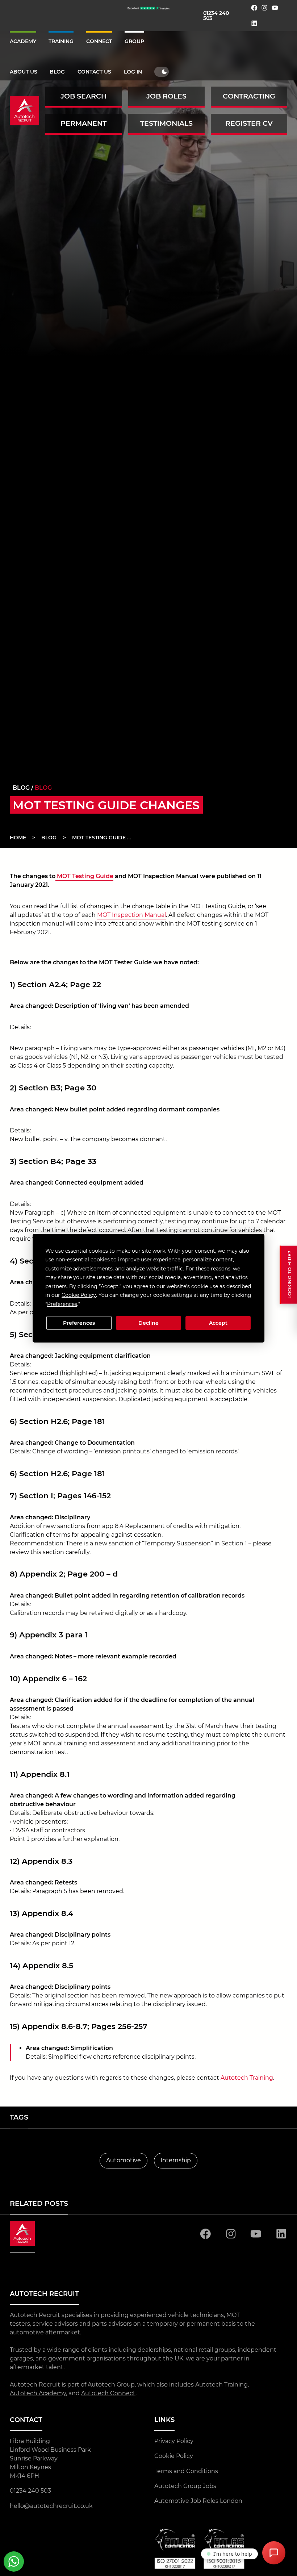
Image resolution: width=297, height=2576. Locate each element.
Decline (148, 1323)
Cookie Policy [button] (79, 1295)
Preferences (79, 1323)
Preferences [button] (62, 1304)
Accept (218, 1323)
